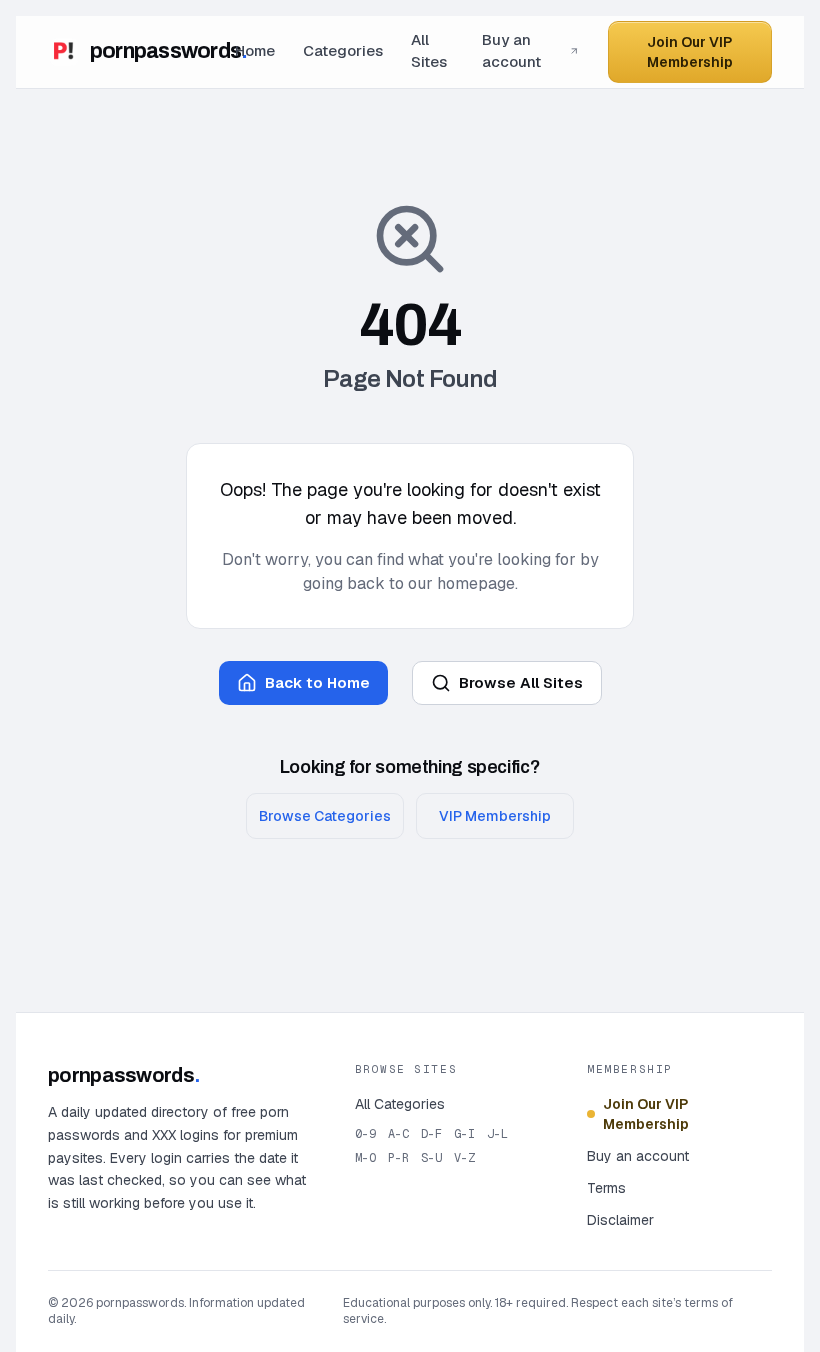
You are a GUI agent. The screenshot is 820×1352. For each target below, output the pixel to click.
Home (255, 50)
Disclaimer (620, 1220)
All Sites (429, 51)
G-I (464, 1134)
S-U (431, 1158)
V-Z (464, 1158)
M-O (365, 1158)
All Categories (400, 1104)
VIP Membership (495, 816)
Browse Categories (325, 816)
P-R (398, 1158)
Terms (606, 1188)
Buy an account (511, 51)
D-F (431, 1134)
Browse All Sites (521, 682)
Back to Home (317, 682)
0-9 (365, 1134)
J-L (497, 1134)
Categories (343, 50)
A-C (398, 1134)
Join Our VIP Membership (690, 52)
